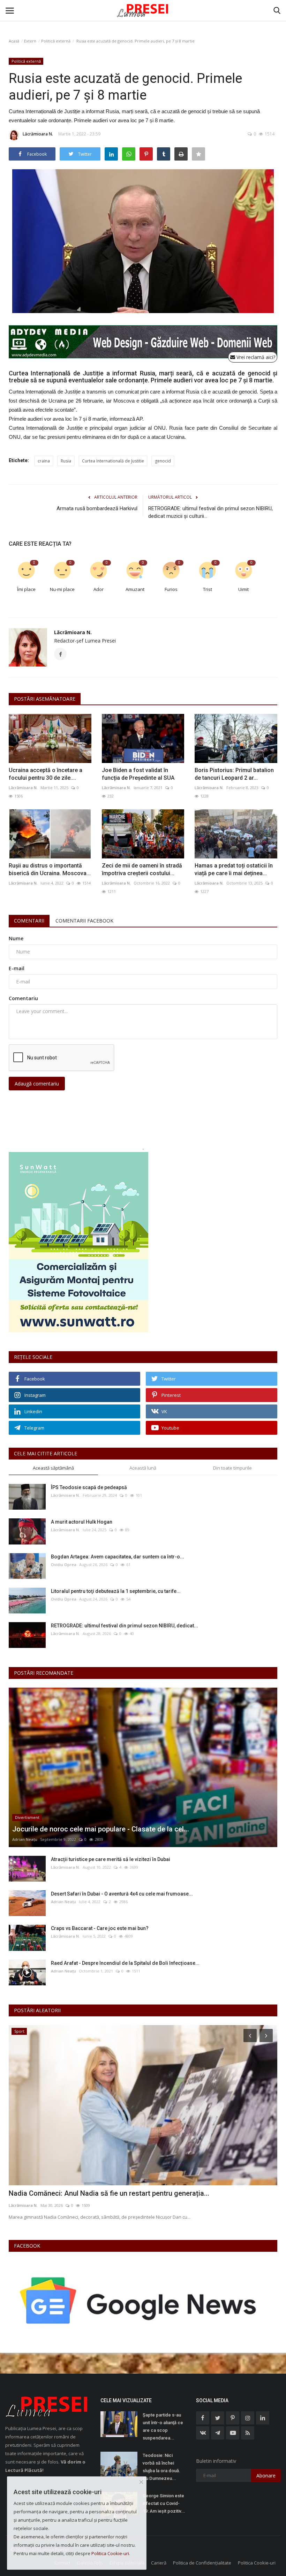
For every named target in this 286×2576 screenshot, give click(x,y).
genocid (163, 461)
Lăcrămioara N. (38, 134)
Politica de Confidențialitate (202, 2563)
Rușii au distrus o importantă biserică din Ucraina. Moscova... (50, 869)
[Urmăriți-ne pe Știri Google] (140, 2300)
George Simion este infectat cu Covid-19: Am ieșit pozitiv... (164, 2503)
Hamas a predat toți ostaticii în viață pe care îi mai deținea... (234, 869)
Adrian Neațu (25, 1839)
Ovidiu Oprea (64, 1565)
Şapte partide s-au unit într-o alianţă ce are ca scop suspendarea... (163, 2426)
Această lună (143, 1468)
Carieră (159, 2563)
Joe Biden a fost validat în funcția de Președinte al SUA (138, 774)
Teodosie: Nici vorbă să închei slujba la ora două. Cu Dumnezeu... (161, 2467)
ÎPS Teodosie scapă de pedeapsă (89, 1487)
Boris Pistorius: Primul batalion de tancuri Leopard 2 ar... (234, 774)
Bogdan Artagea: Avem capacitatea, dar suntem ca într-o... (118, 1557)
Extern (30, 41)
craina (44, 461)
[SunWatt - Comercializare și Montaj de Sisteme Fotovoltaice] (143, 1242)
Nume (16, 938)
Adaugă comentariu (37, 1084)
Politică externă (56, 41)
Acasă (14, 41)
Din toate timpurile (232, 1468)
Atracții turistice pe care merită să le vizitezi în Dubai (111, 1859)
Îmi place (26, 589)
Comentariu (23, 998)
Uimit (243, 589)
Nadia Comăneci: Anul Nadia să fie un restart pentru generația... (109, 2193)
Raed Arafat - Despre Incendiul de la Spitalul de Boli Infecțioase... (125, 1963)
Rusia (66, 461)
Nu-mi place (62, 589)
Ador (99, 589)
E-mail (17, 968)
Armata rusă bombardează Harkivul (97, 508)
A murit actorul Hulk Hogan (82, 1522)
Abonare (266, 2476)
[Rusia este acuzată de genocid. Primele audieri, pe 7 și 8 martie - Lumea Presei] (143, 10)
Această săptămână (53, 1468)
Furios (171, 589)
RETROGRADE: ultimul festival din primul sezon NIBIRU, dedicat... (125, 1626)
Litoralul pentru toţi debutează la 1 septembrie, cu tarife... (116, 1591)
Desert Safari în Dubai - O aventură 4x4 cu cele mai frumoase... (122, 1894)
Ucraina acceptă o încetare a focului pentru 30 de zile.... (46, 774)
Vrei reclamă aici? (255, 357)
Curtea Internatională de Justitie (113, 461)
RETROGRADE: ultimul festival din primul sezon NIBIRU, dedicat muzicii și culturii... (210, 512)
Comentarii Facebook (84, 921)
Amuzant (135, 589)
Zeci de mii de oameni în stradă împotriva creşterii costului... (142, 869)
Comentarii (29, 921)
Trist (208, 589)
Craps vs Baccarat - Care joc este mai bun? (100, 1928)
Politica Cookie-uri (257, 2563)
